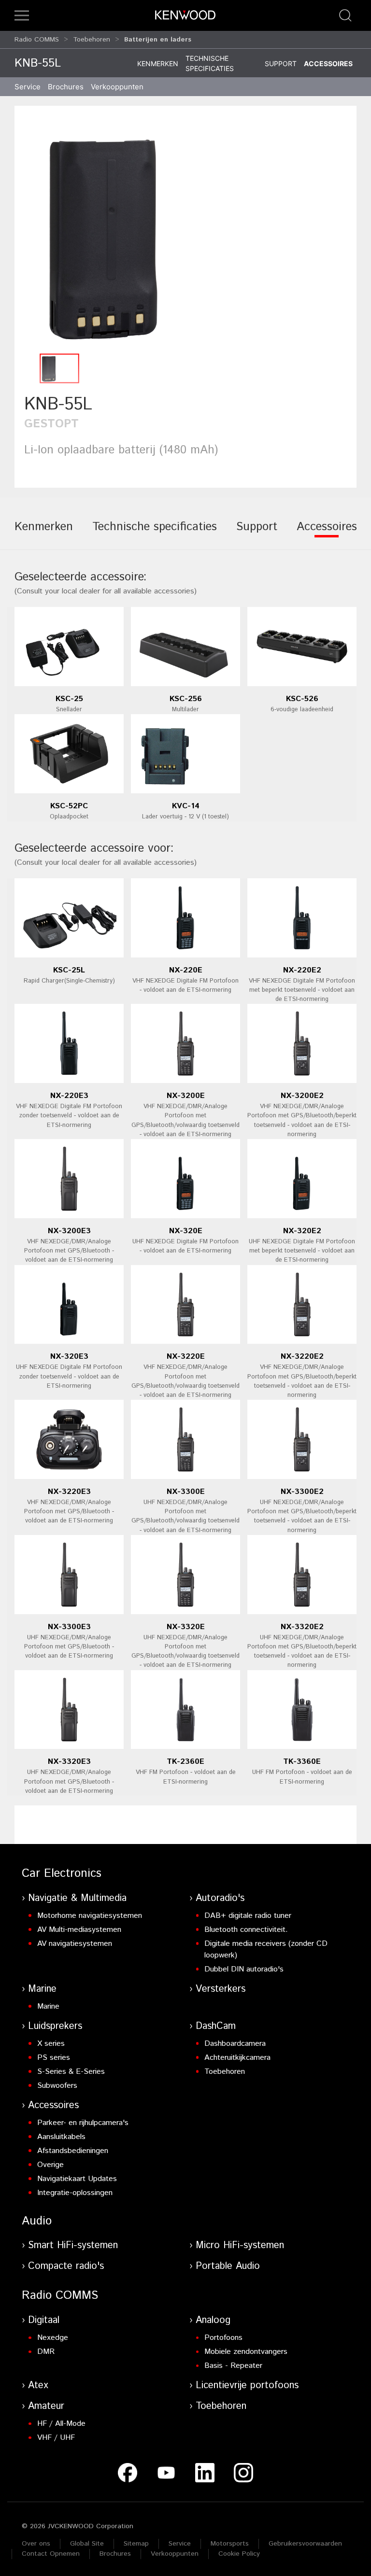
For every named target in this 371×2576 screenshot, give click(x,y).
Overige (50, 2165)
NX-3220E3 (69, 1492)
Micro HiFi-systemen (240, 2245)
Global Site (87, 2544)
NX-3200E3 (69, 1231)
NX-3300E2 (302, 1492)
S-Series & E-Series (71, 2072)
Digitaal (44, 2320)
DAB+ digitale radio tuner (248, 1916)
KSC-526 (302, 699)
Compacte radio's (66, 2266)
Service (28, 87)
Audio (37, 2221)
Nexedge (53, 2338)
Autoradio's (220, 1898)
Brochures (115, 2554)
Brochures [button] (66, 87)
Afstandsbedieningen (73, 2151)
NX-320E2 (302, 1231)
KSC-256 (186, 699)
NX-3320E (186, 1627)
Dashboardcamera (235, 2044)
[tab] (44, 534)
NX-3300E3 (69, 1627)
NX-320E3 (69, 1357)
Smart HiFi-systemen (73, 2245)
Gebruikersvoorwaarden (305, 2544)
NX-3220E (186, 1357)
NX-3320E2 (302, 1627)
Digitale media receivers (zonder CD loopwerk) (266, 1950)
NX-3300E (186, 1492)
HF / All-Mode (61, 2424)
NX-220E (186, 970)
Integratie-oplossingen (75, 2193)
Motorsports (230, 2544)
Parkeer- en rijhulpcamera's (83, 2123)
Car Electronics (62, 1873)
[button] (22, 15)
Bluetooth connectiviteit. (246, 1930)
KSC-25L (69, 970)
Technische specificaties (210, 63)
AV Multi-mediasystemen (79, 1930)
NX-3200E (186, 1096)
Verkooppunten (117, 87)
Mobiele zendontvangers (246, 2352)
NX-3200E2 (302, 1096)
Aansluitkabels (61, 2137)
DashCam (216, 2026)
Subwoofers (57, 2086)
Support (281, 63)
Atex (38, 2386)
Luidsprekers (55, 2026)
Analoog (213, 2320)
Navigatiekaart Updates (77, 2179)
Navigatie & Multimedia (77, 1898)
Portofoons (223, 2338)
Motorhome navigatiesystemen (90, 1916)
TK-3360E (302, 1762)
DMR (46, 2352)
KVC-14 (186, 806)
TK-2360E (185, 1762)
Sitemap (136, 2544)
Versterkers (221, 1989)
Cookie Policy (239, 2554)
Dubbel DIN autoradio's (244, 1969)
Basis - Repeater (233, 2366)
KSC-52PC (69, 806)
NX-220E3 (69, 1096)
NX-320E (186, 1231)
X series (51, 2044)
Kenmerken (158, 63)
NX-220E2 (302, 970)
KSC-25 (69, 699)
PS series (54, 2058)
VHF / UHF (56, 2438)
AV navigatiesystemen (75, 1944)
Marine (42, 1989)
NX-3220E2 (302, 1357)
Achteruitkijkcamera (237, 2058)
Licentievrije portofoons (247, 2386)
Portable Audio (228, 2266)
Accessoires (328, 63)
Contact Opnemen (51, 2554)
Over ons (36, 2544)
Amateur (46, 2406)
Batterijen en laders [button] (158, 40)
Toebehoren (92, 40)
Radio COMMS (37, 40)
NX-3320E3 (69, 1762)
